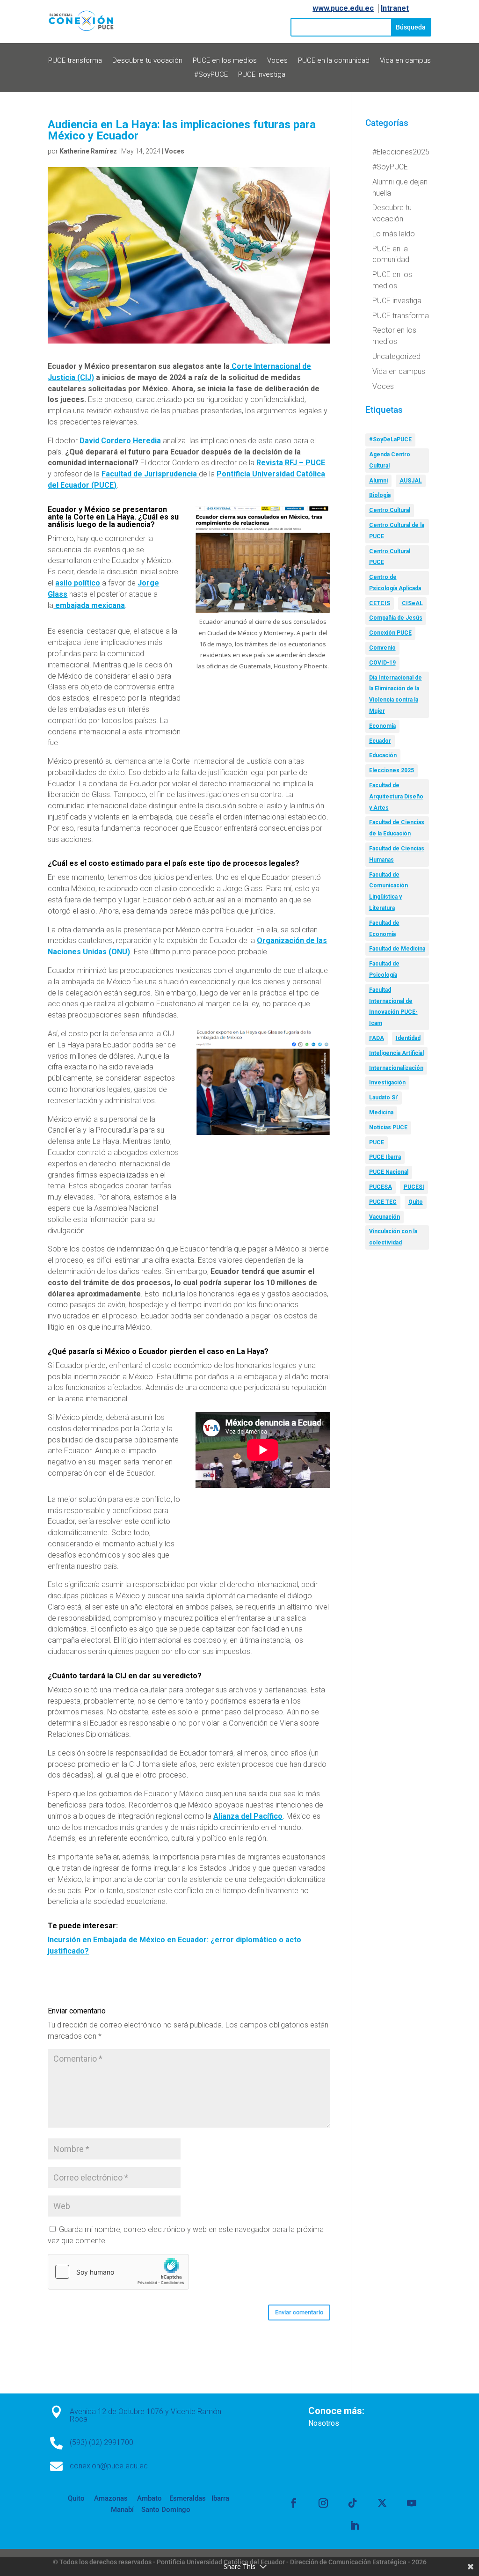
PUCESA (381, 1187)
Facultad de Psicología (384, 969)
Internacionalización (396, 1068)
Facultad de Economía (384, 929)
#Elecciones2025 (401, 152)
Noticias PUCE (388, 1127)
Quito (416, 1202)
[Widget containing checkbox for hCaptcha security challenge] (118, 2272)
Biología (380, 495)
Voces (277, 61)
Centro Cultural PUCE (390, 557)
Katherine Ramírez (88, 151)
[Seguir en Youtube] (412, 2503)
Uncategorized (396, 356)
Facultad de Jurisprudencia (150, 474)
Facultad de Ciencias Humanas (397, 854)
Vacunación (385, 1217)
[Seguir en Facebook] (294, 2503)
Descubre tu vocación (147, 61)
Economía (382, 726)
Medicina (381, 1112)
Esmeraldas (188, 2498)
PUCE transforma (75, 61)
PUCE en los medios (225, 61)
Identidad (408, 1038)
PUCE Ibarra (385, 1157)
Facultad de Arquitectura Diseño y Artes (396, 797)
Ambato (149, 2498)
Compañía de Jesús (396, 618)
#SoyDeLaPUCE (390, 439)
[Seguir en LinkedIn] (355, 2525)
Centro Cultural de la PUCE (397, 531)
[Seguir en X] (382, 2503)
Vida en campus (405, 61)
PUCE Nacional (389, 1172)
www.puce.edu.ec (343, 8)
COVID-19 (382, 663)
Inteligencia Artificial (396, 1053)
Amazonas (110, 2498)
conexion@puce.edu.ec (109, 2466)
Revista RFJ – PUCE (291, 463)
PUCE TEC (383, 1202)
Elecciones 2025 (392, 770)
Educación (383, 755)
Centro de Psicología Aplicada (395, 583)
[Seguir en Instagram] (323, 2503)
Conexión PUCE (390, 633)
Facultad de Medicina (397, 949)
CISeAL (412, 603)
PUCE (377, 1142)
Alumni (378, 481)
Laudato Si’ (384, 1098)
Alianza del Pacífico (248, 1816)
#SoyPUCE (211, 75)
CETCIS (380, 603)
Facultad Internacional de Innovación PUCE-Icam (393, 1006)
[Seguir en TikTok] (353, 2503)
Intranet (395, 8)
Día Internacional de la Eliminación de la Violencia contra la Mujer (396, 694)
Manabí (122, 2510)
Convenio (382, 648)
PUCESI (414, 1187)
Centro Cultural (390, 510)
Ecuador (380, 741)
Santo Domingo (166, 2510)
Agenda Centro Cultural (390, 460)
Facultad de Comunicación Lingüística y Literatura (388, 891)
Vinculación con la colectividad (393, 1237)
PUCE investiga (262, 75)
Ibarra (219, 2498)
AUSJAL (411, 481)
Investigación (387, 1083)
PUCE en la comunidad (334, 61)
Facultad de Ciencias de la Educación (397, 828)
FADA (377, 1038)
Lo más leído (394, 234)
